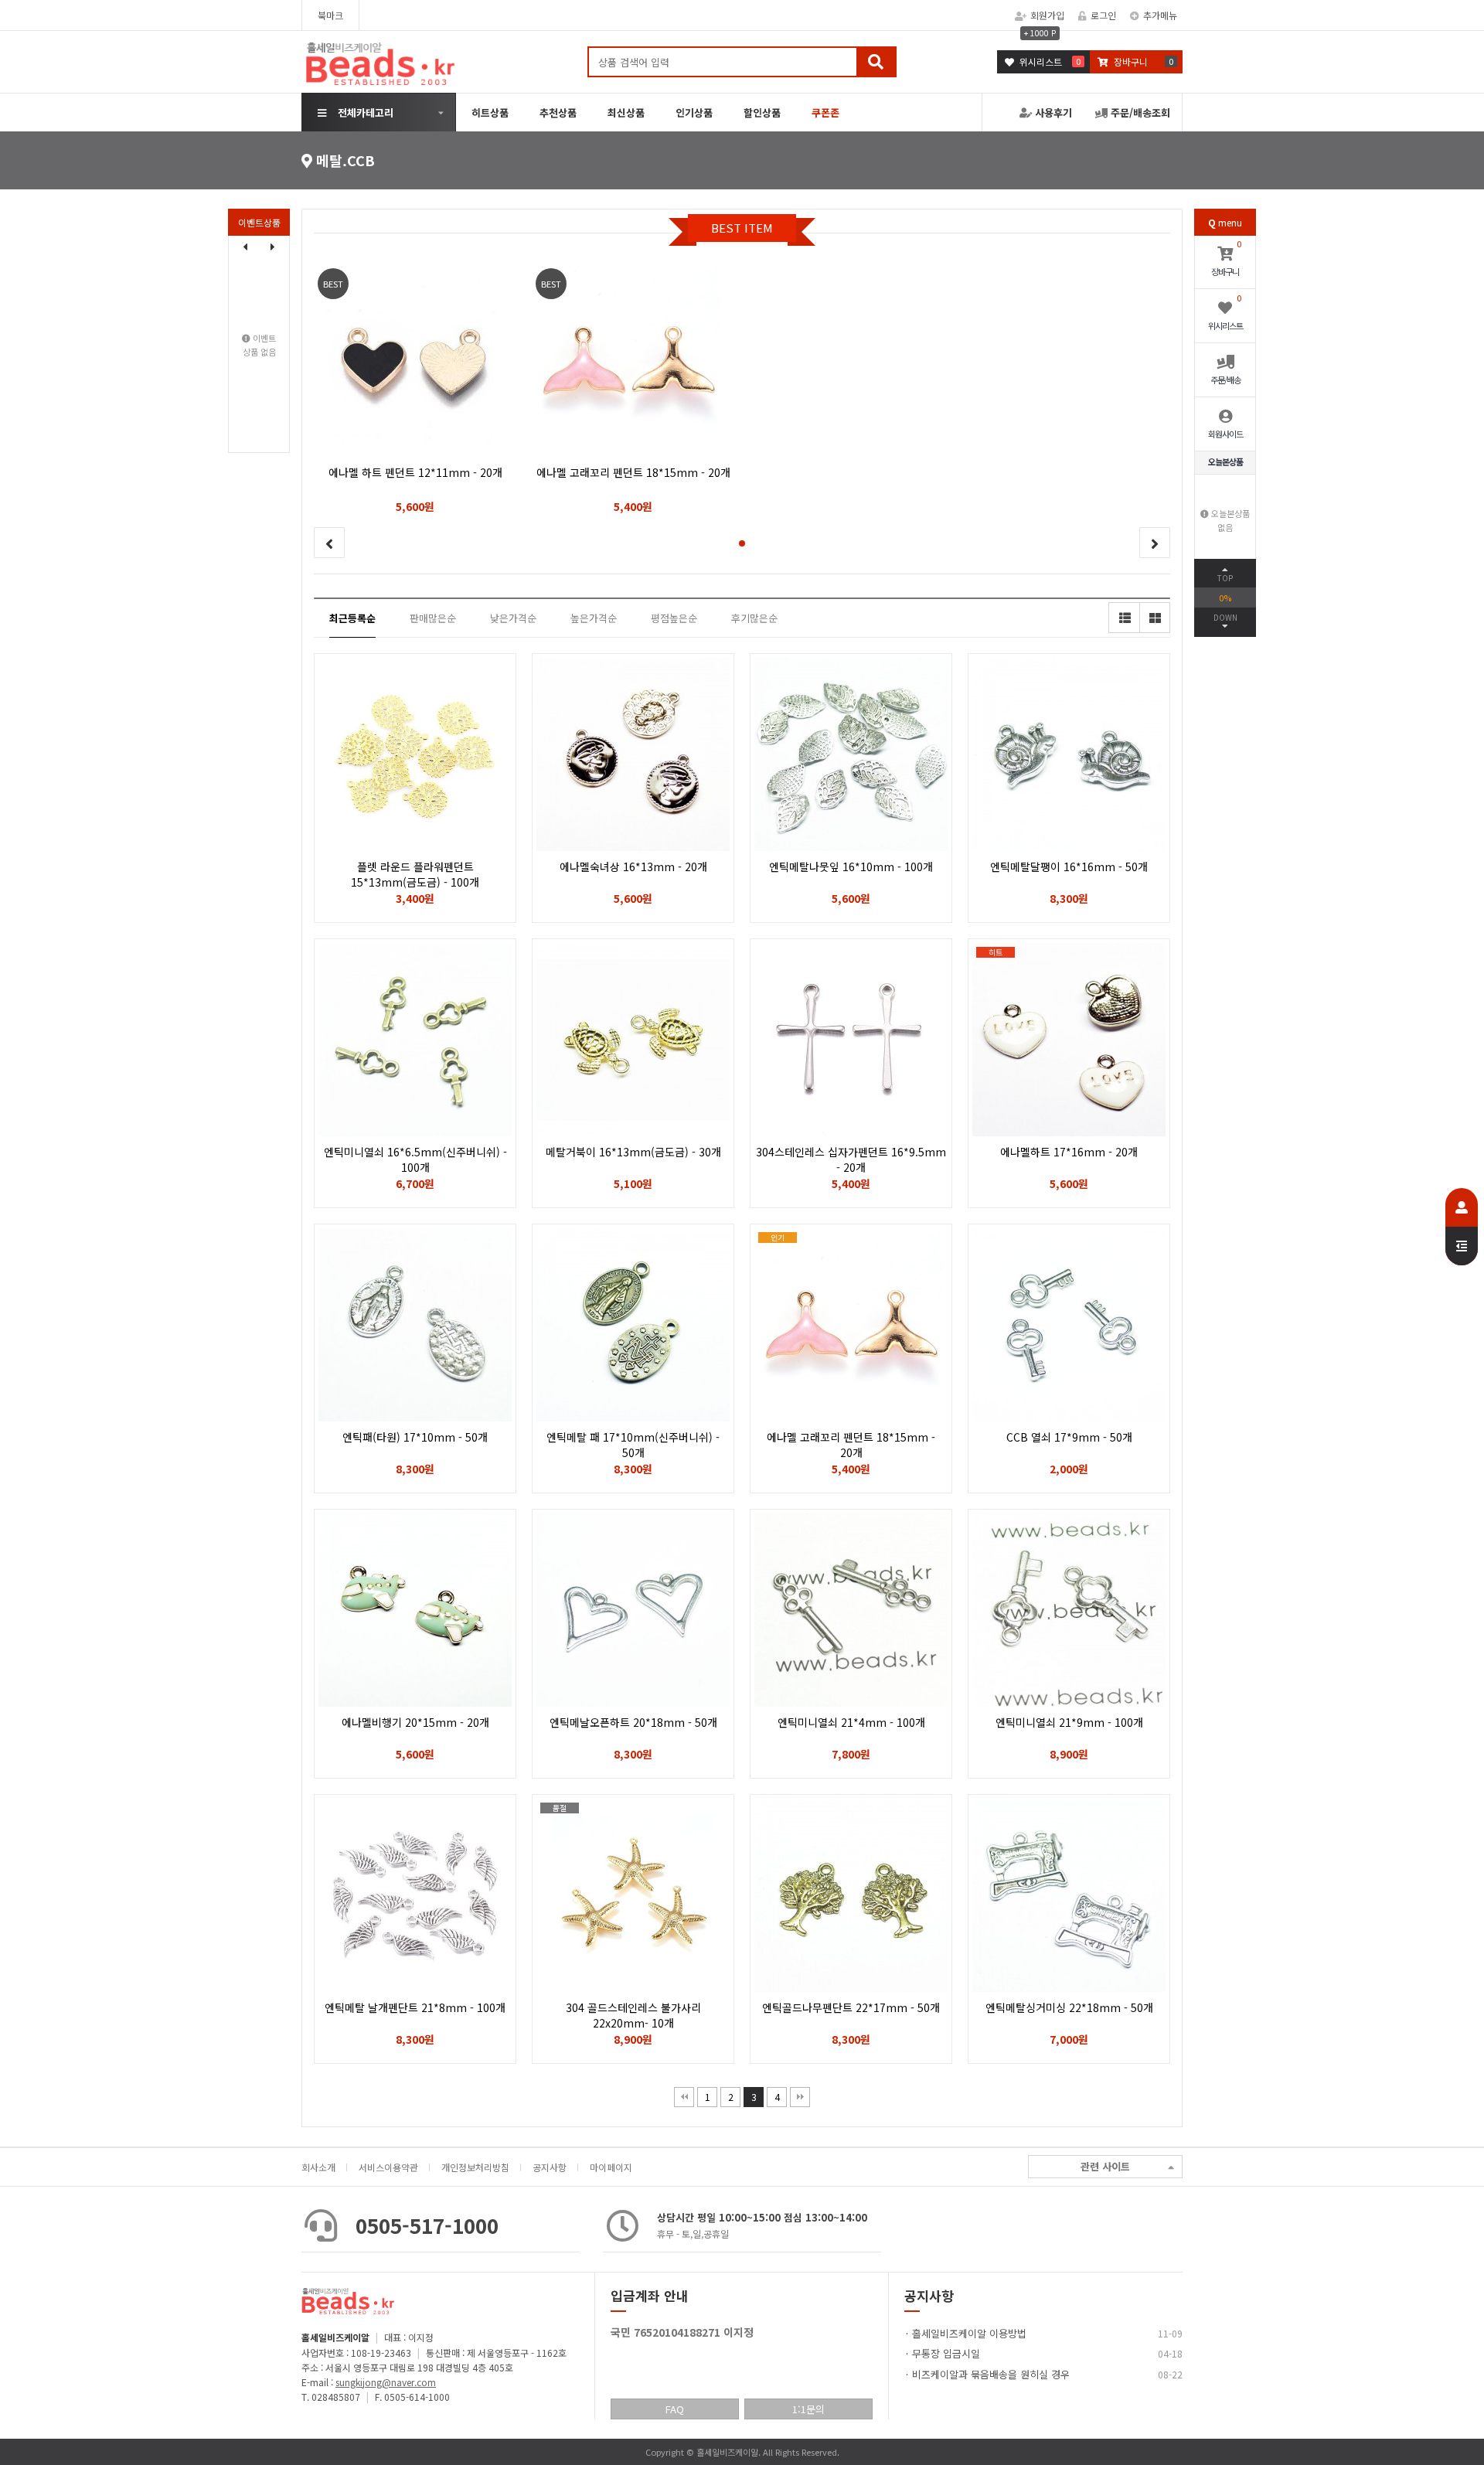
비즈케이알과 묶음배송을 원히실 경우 (991, 2374)
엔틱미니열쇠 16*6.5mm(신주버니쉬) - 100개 (415, 1159)
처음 (684, 2097)
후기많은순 (754, 618)
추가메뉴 (1160, 15)
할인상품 (762, 112)
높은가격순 (594, 618)
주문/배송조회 (1139, 112)
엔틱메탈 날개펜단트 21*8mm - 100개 (415, 2007)
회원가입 (1047, 15)
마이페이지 (611, 2167)
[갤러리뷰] (1155, 618)
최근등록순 (352, 618)
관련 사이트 (1105, 2166)
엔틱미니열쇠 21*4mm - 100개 (851, 1722)
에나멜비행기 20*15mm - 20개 (415, 1722)
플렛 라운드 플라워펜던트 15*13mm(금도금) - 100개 (415, 874)
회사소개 (318, 2167)
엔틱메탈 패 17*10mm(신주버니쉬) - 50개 (633, 1445)
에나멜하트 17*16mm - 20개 (1069, 1152)
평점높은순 (674, 618)
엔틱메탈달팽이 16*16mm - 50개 (1069, 866)
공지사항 (550, 2167)
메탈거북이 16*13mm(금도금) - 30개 (633, 1152)
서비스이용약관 (388, 2167)
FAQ (675, 2409)
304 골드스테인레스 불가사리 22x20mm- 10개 (633, 2015)
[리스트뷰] (1124, 618)
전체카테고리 (366, 112)
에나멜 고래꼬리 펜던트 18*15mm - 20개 (851, 1452)
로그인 (1103, 15)
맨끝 (800, 2097)
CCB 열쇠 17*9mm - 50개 (1069, 1437)
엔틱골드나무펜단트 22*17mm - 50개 (851, 2007)
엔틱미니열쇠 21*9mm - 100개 (1069, 1722)
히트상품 (490, 112)
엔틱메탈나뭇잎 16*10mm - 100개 (851, 866)
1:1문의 (808, 2409)
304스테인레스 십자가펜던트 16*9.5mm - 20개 (851, 1159)
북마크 (330, 15)
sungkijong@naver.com (386, 2382)
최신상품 (626, 112)
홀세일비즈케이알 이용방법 (969, 2333)
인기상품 (694, 112)
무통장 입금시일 (946, 2353)
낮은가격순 (513, 618)
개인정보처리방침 (475, 2167)
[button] (273, 247)
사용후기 (1052, 112)
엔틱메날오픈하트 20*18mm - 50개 (633, 1722)
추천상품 (558, 112)
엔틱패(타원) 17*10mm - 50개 (415, 1437)
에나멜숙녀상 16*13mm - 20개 (633, 866)
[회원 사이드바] (1462, 1227)
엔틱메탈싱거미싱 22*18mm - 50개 (1069, 2007)
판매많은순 (433, 618)
